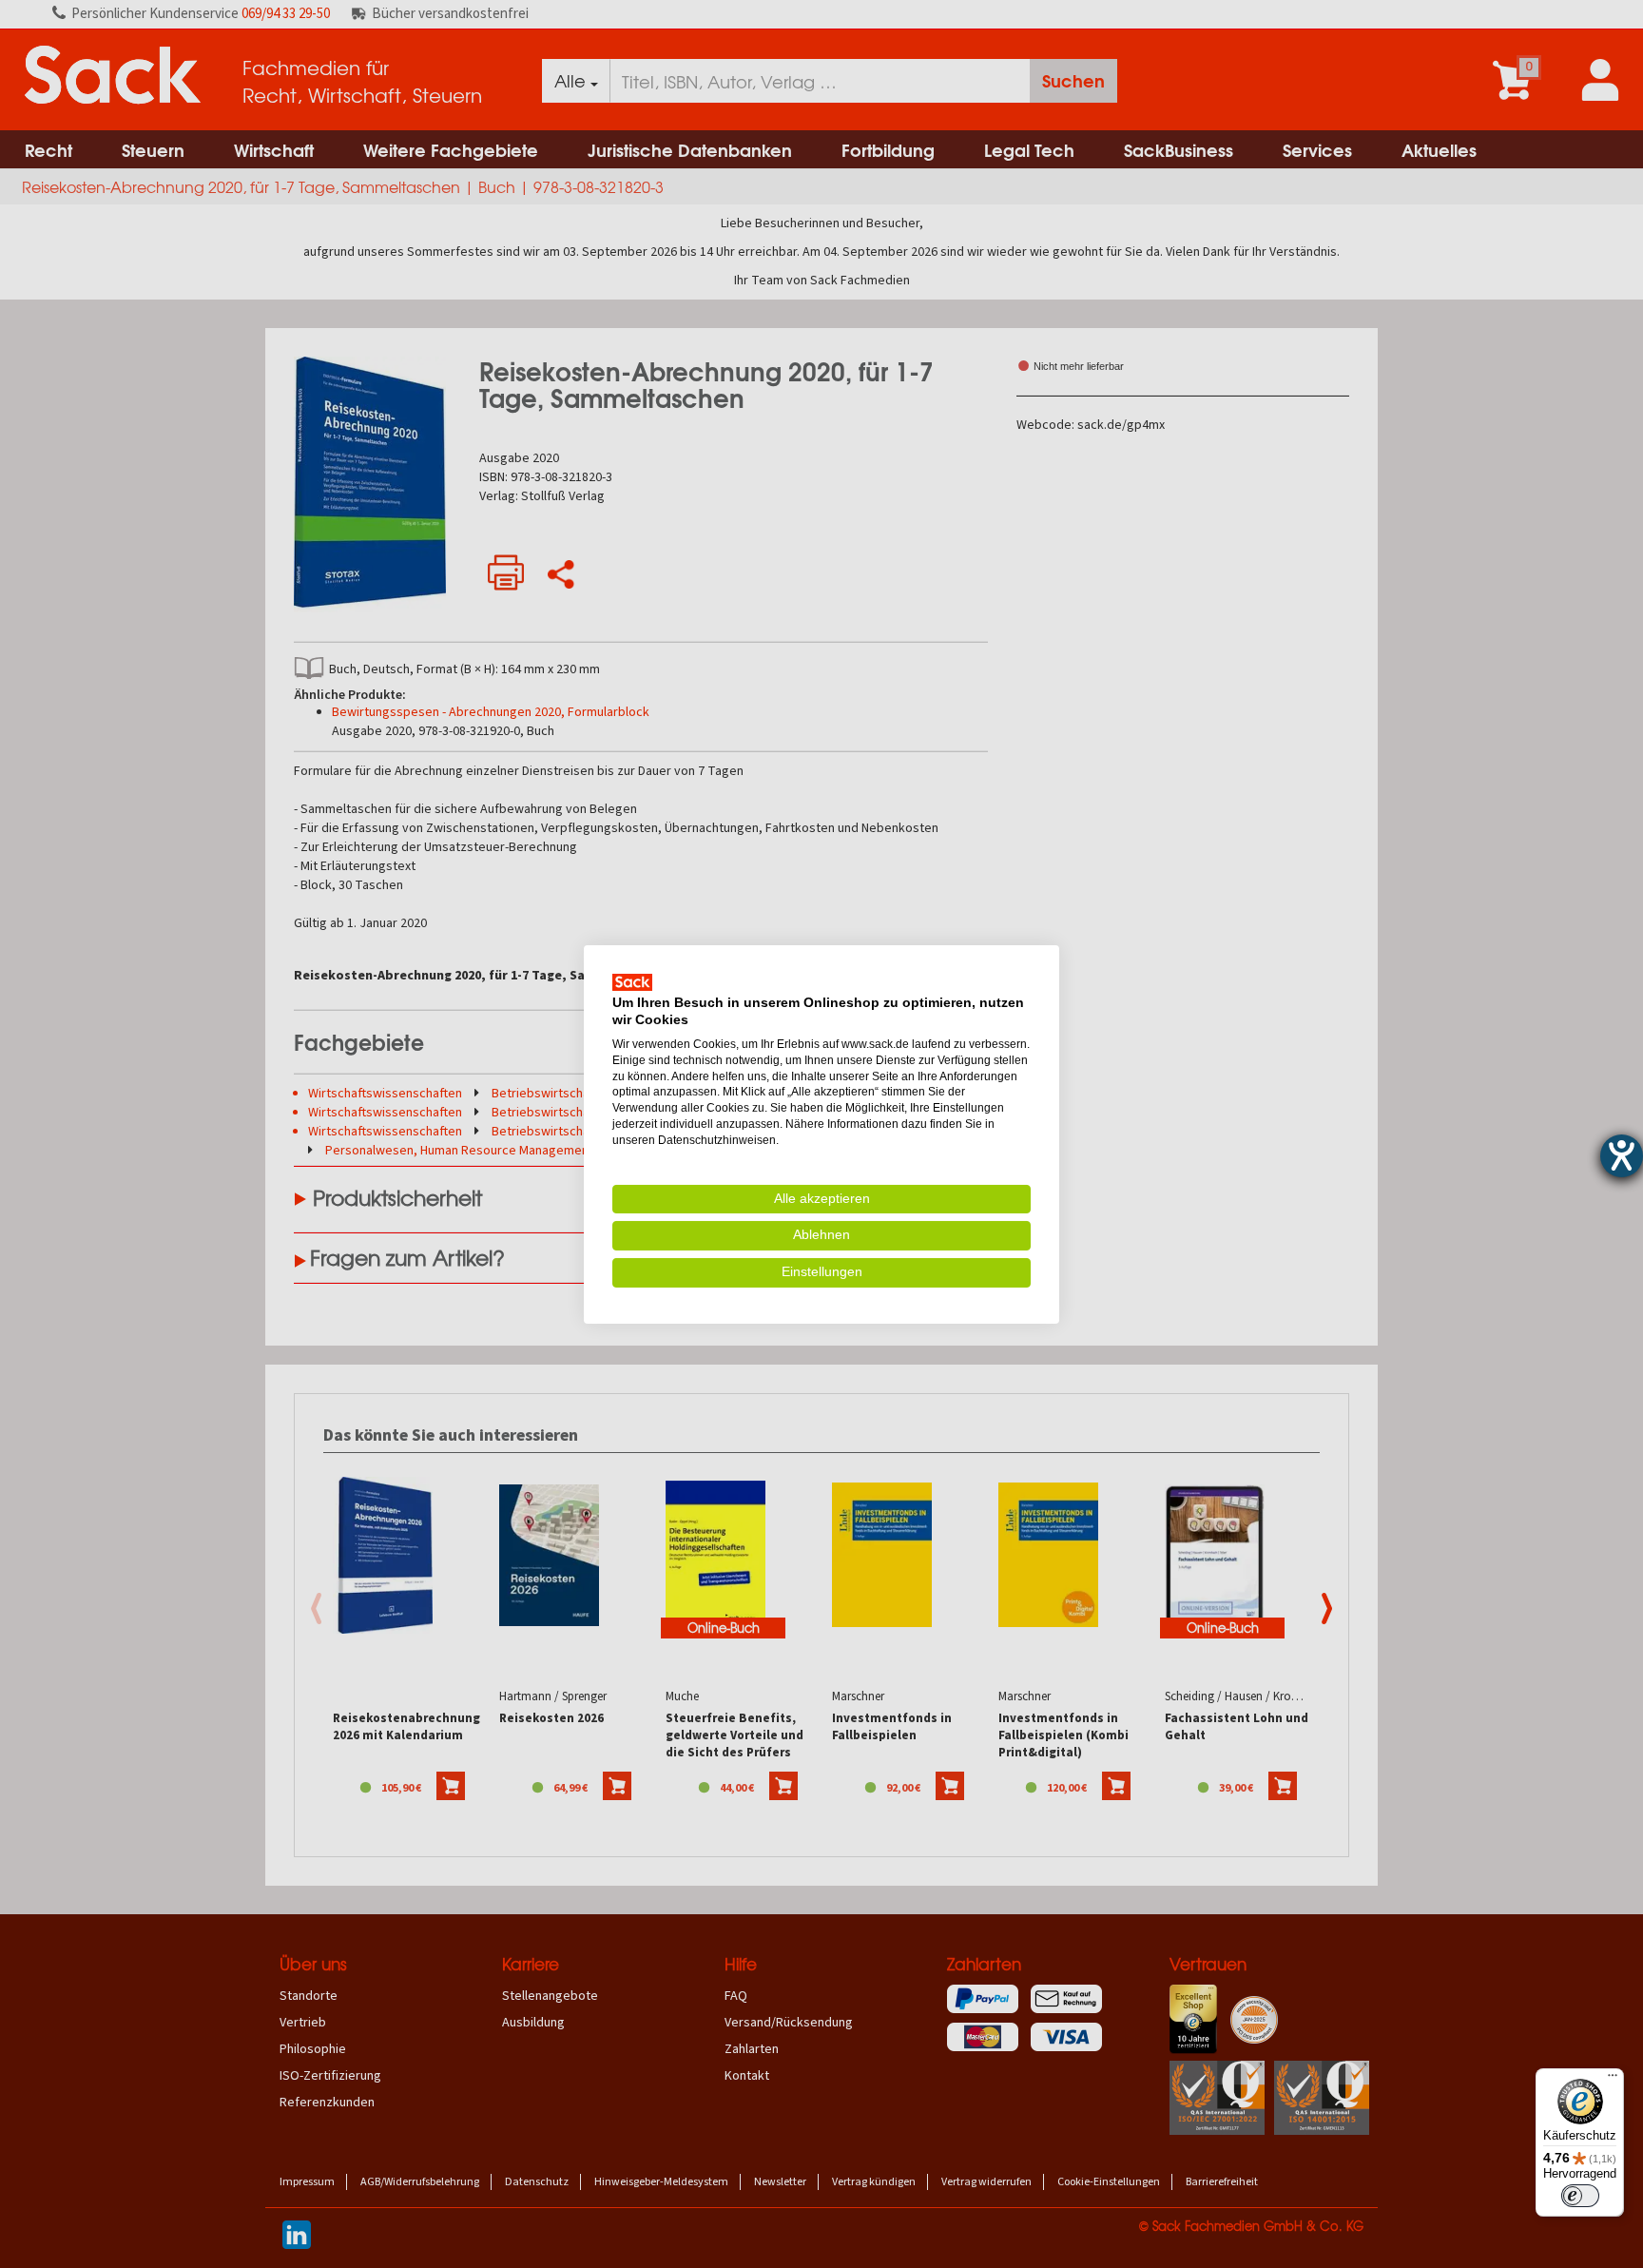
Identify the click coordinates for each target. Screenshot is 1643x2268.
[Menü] (1613, 2080)
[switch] (1580, 2196)
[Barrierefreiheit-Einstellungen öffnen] (1622, 1156)
